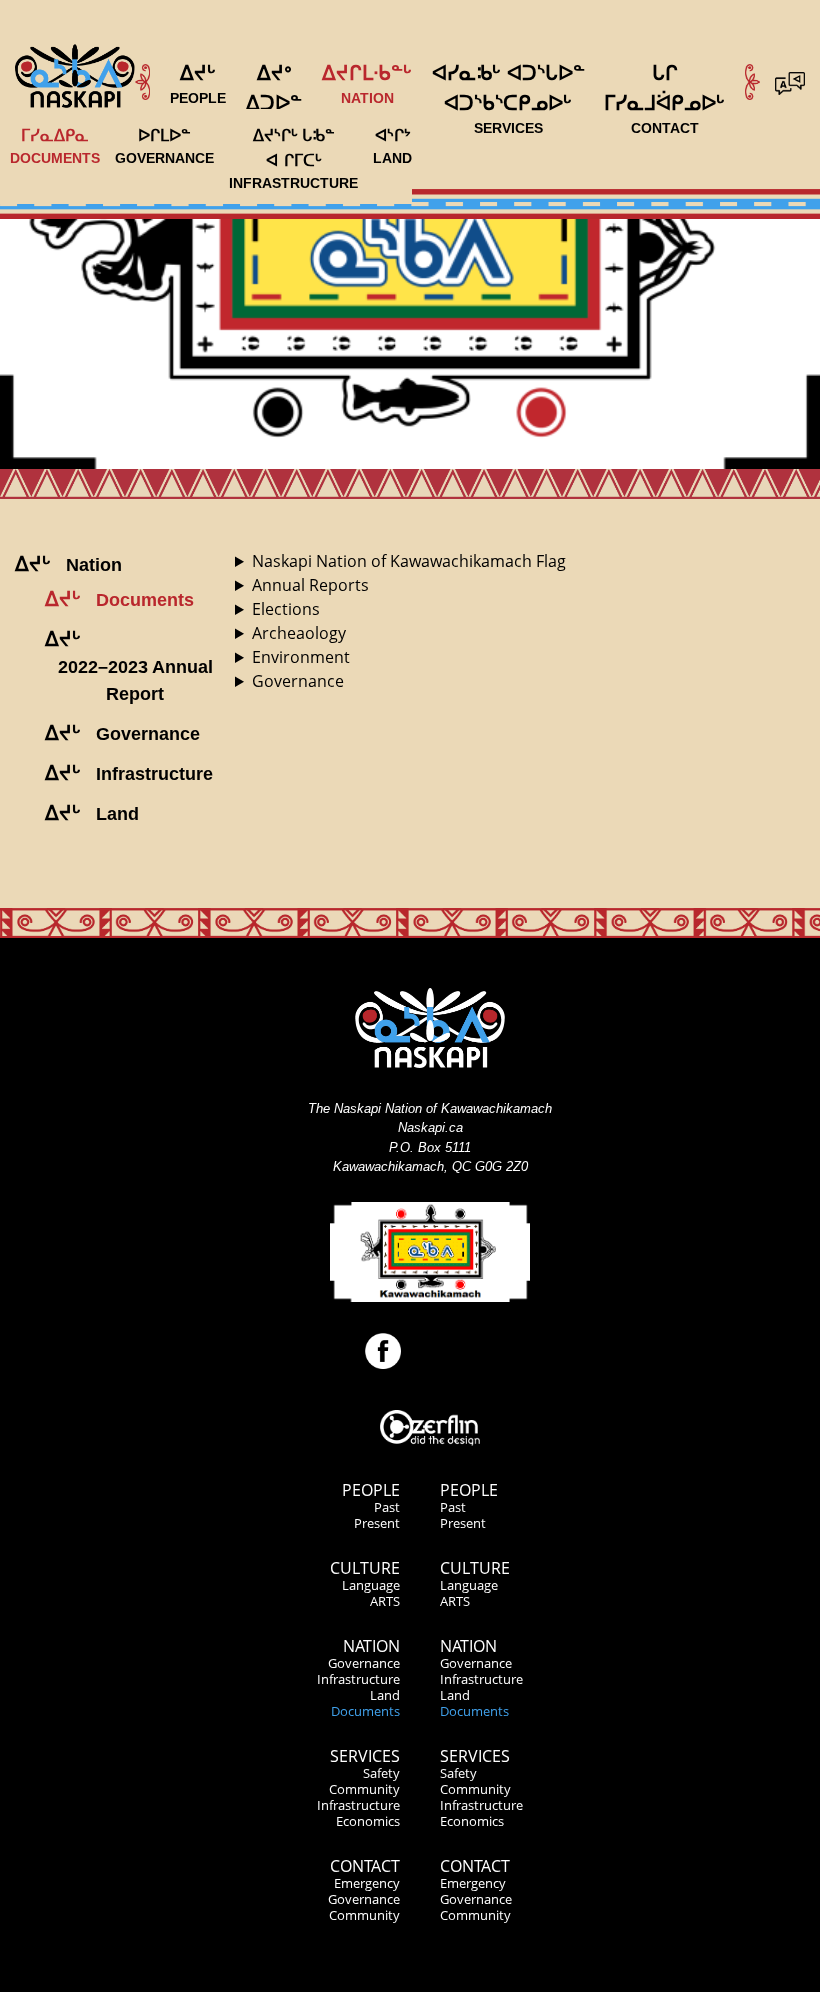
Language (371, 1585)
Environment (301, 657)
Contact (365, 1866)
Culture (365, 1568)
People (371, 1490)
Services (365, 1756)
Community (364, 1789)
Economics (368, 1821)
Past (387, 1507)
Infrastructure (358, 1679)
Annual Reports (310, 585)
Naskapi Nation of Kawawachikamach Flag (409, 561)
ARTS (385, 1601)
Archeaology (299, 633)
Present (377, 1523)
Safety (381, 1773)
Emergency (367, 1883)
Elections (286, 609)
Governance (298, 681)
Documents (365, 1711)
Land (385, 1695)
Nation (371, 1646)
